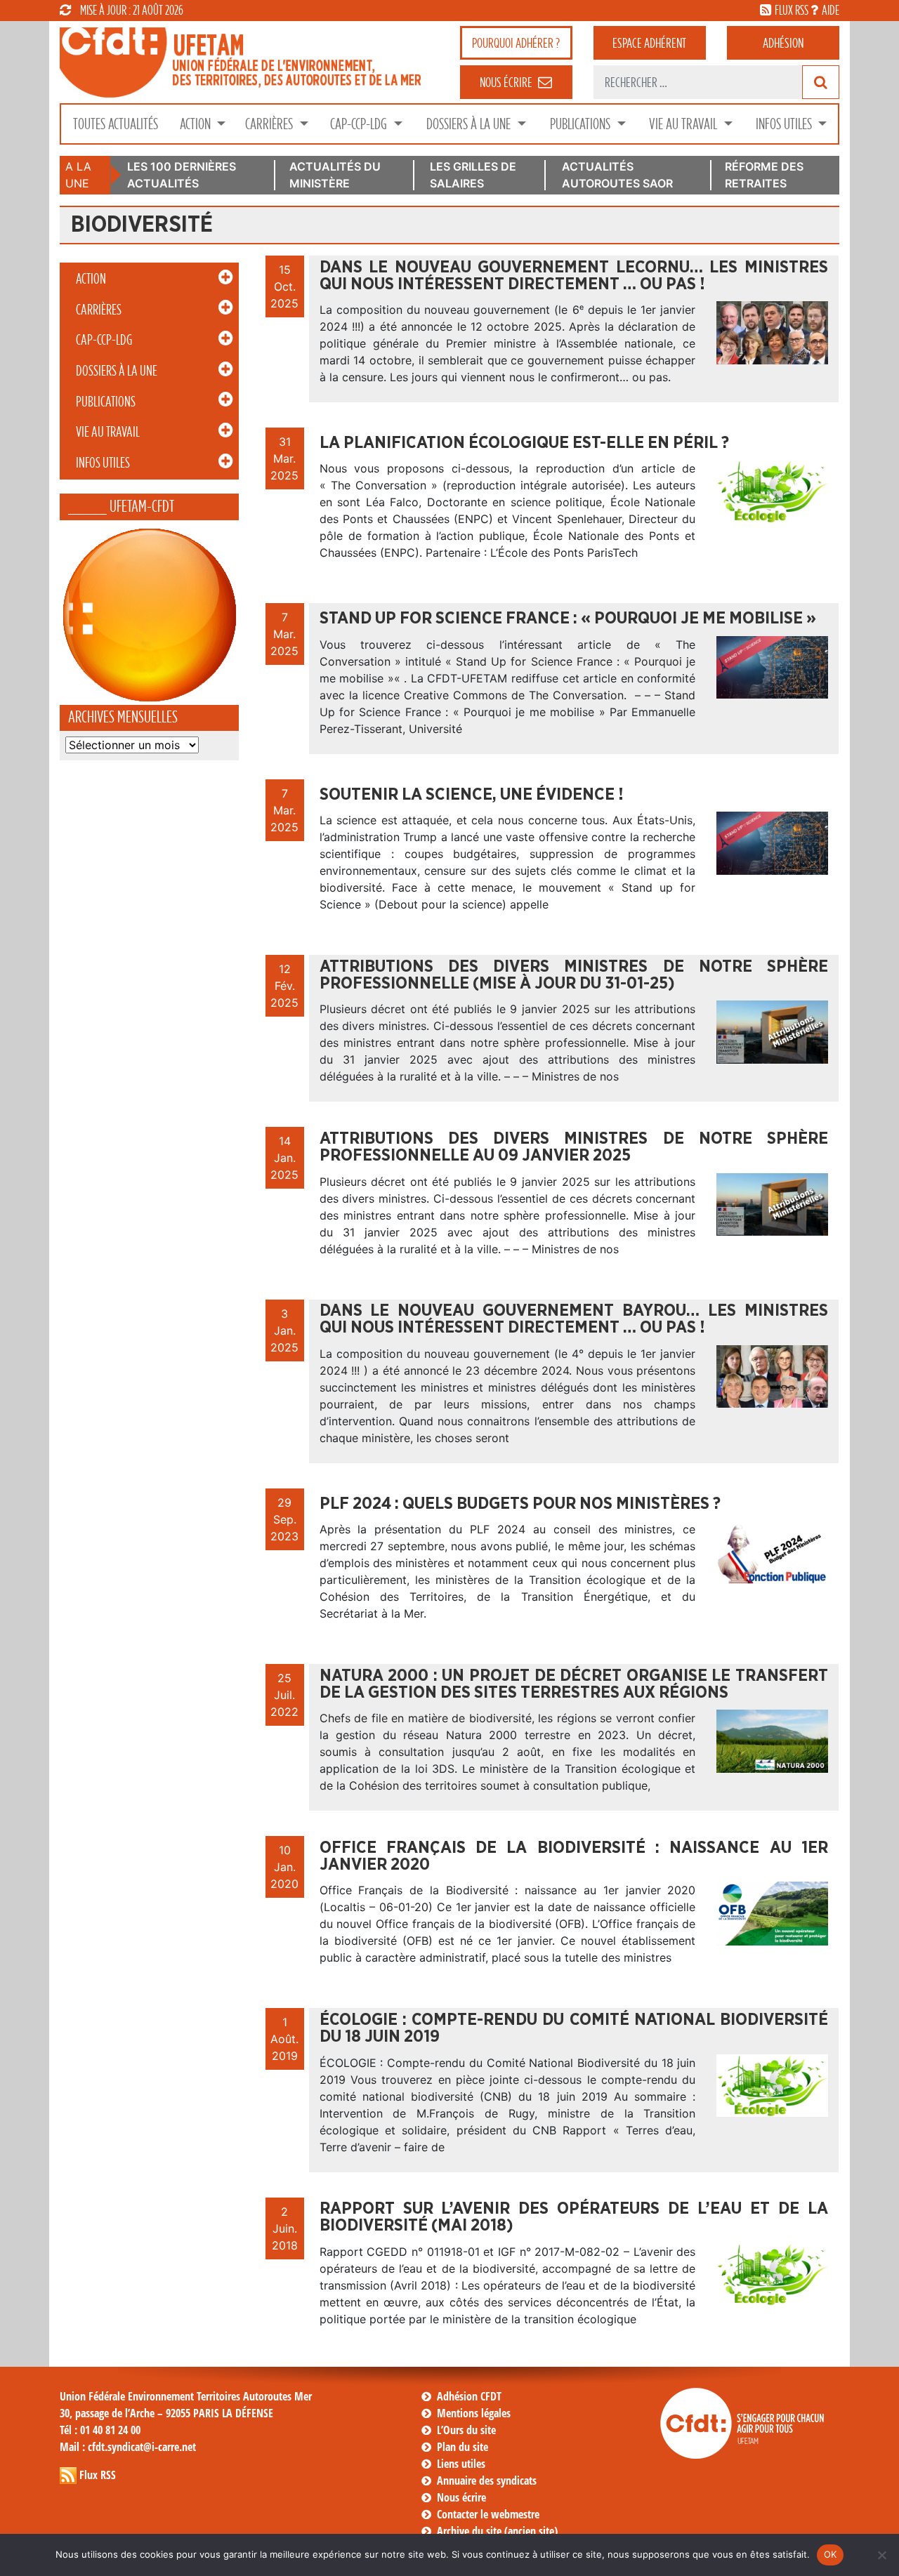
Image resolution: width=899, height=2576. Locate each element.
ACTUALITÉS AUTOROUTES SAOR (617, 175)
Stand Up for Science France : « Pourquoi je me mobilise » (568, 619)
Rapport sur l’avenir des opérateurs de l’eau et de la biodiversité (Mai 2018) (574, 2217)
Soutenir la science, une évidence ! (472, 795)
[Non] (881, 2555)
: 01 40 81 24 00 (100, 2430)
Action (197, 124)
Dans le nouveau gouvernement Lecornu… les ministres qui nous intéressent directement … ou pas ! (574, 276)
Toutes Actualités (116, 124)
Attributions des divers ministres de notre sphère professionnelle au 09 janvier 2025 (574, 1147)
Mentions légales (474, 2413)
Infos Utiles (785, 124)
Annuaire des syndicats (487, 2481)
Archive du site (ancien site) (497, 2531)
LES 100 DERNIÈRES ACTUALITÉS (182, 175)
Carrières (270, 124)
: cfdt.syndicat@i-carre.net (128, 2447)
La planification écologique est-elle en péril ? (524, 443)
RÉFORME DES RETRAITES (764, 175)
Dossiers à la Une (470, 124)
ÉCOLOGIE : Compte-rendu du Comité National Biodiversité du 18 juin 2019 (574, 2028)
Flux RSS (98, 2475)
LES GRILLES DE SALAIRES (473, 175)
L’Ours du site (466, 2430)
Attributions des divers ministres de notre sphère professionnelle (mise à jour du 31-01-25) (574, 975)
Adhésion (783, 43)
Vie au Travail (684, 124)
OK (831, 2554)
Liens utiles (461, 2464)
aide (831, 10)
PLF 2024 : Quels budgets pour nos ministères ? (520, 1504)
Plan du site (462, 2447)
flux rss (792, 10)
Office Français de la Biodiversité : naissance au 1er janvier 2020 (574, 1856)
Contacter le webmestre (488, 2514)
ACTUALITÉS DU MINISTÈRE (335, 175)
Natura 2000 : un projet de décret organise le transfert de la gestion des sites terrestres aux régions (574, 1684)
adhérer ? (516, 43)
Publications (582, 124)
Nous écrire (461, 2497)
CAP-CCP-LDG (360, 124)
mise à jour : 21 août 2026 (132, 10)
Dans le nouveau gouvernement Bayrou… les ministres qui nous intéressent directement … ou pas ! (574, 1319)
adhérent (649, 43)
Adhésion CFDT (469, 2396)
